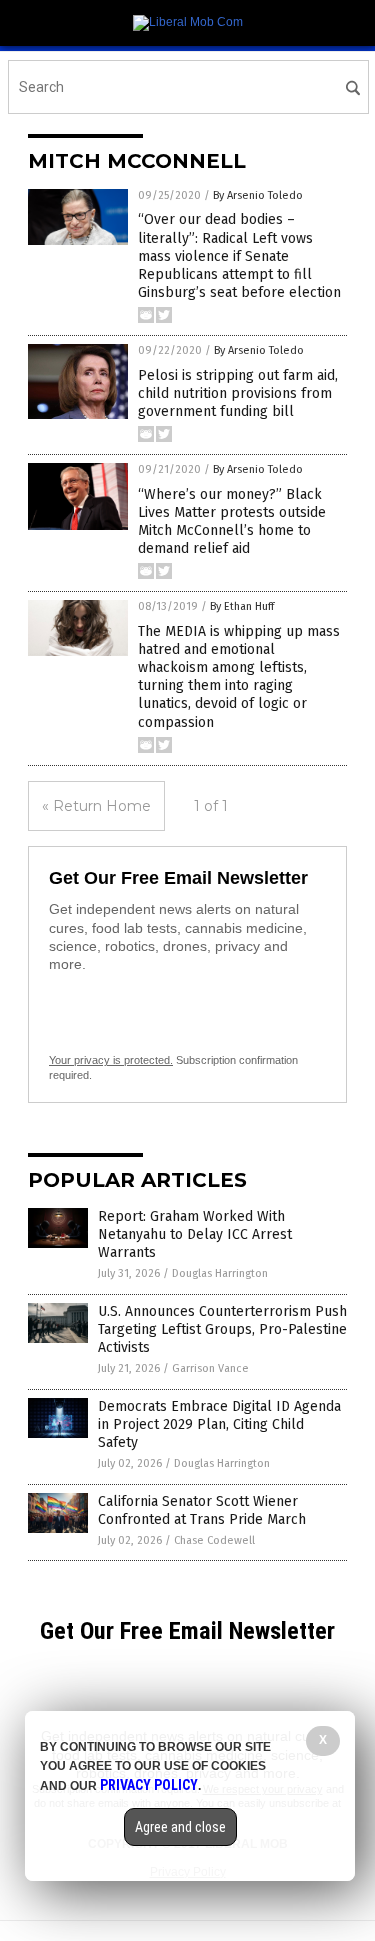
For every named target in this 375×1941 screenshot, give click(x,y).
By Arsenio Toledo (258, 195)
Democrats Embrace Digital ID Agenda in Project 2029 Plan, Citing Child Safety (219, 1424)
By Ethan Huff (242, 606)
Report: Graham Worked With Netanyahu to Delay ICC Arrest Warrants (195, 1234)
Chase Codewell (214, 1540)
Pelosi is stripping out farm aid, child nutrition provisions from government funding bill (238, 393)
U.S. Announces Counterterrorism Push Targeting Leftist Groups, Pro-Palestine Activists (222, 1329)
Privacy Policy (149, 1785)
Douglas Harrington (220, 1273)
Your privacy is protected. (111, 1060)
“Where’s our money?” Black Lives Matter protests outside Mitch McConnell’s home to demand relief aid (232, 522)
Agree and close (180, 1827)
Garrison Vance (210, 1368)
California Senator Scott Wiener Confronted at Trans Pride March (202, 1510)
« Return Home (96, 806)
